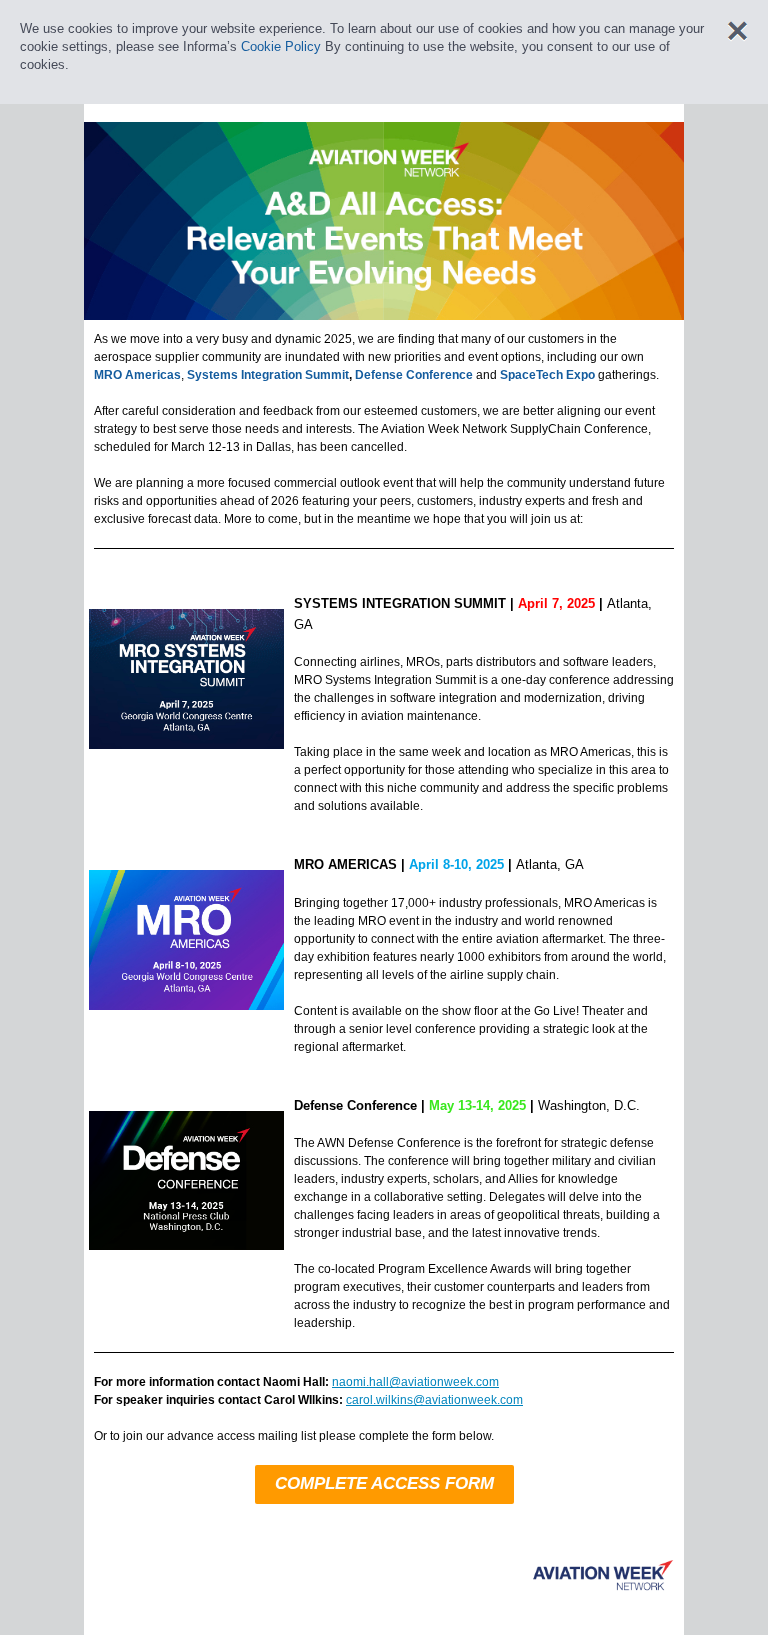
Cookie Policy (281, 46)
